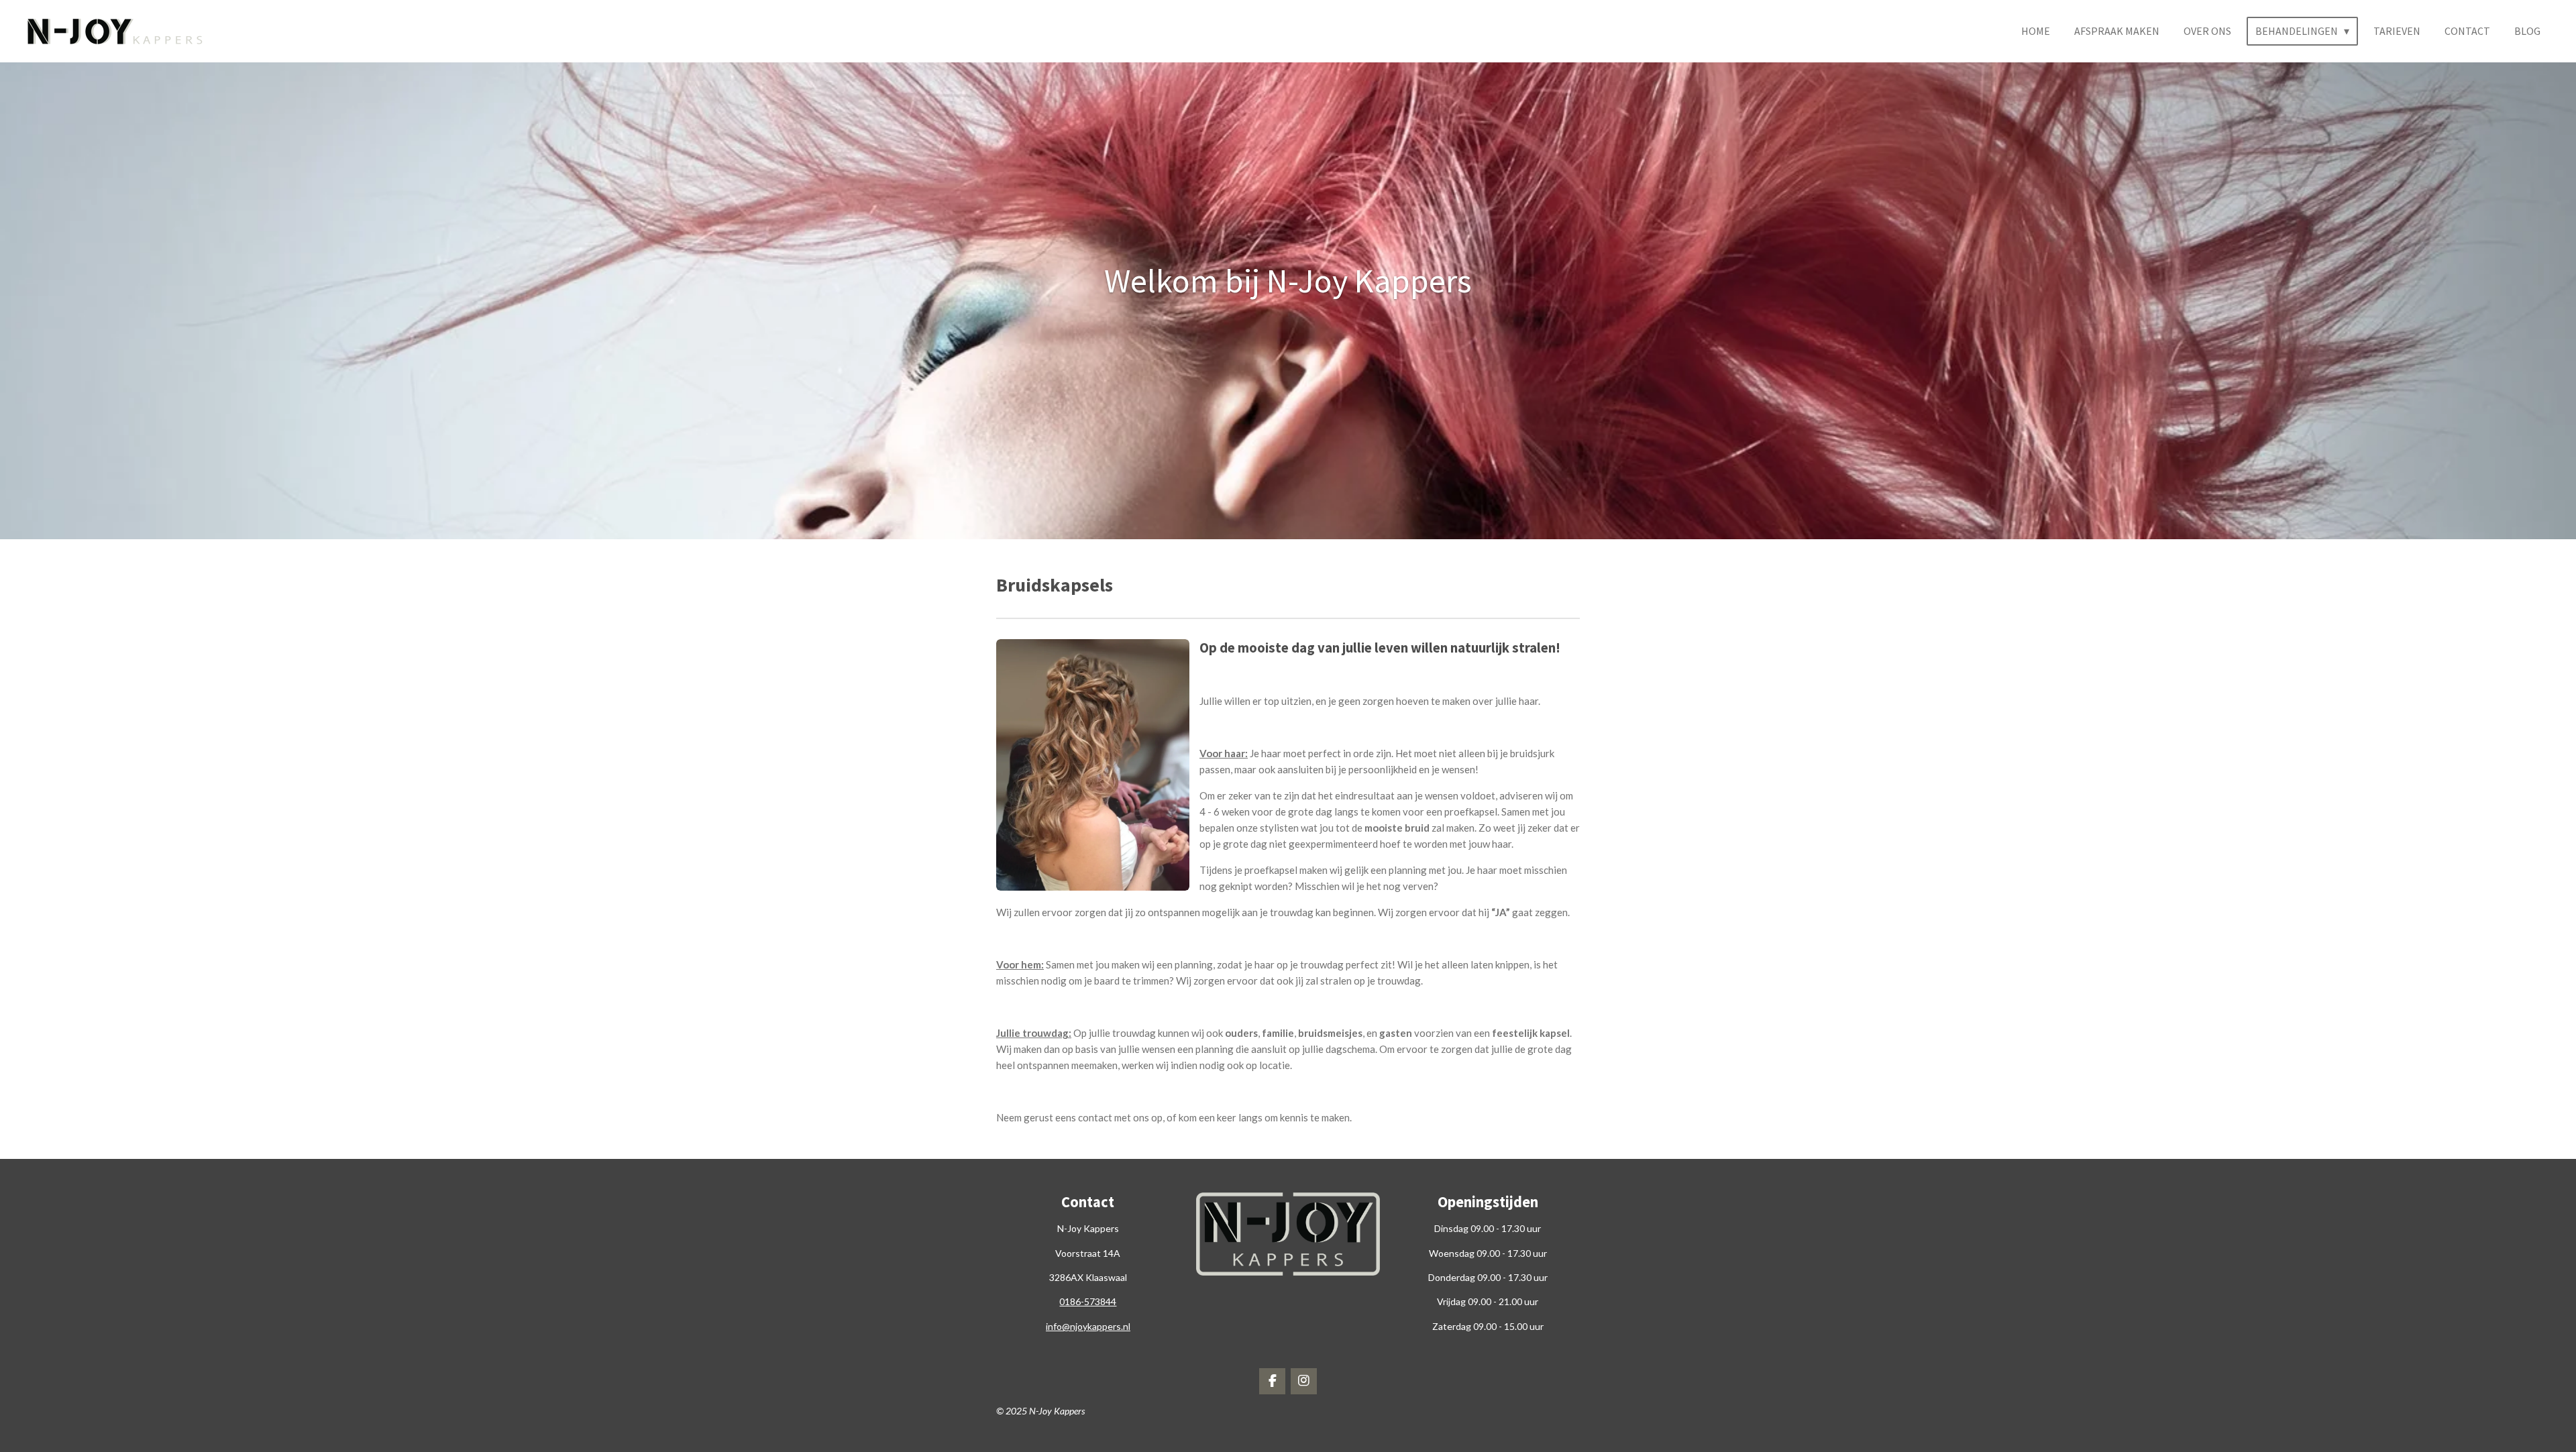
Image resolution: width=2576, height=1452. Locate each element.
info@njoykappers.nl (1088, 1326)
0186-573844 (1088, 1301)
